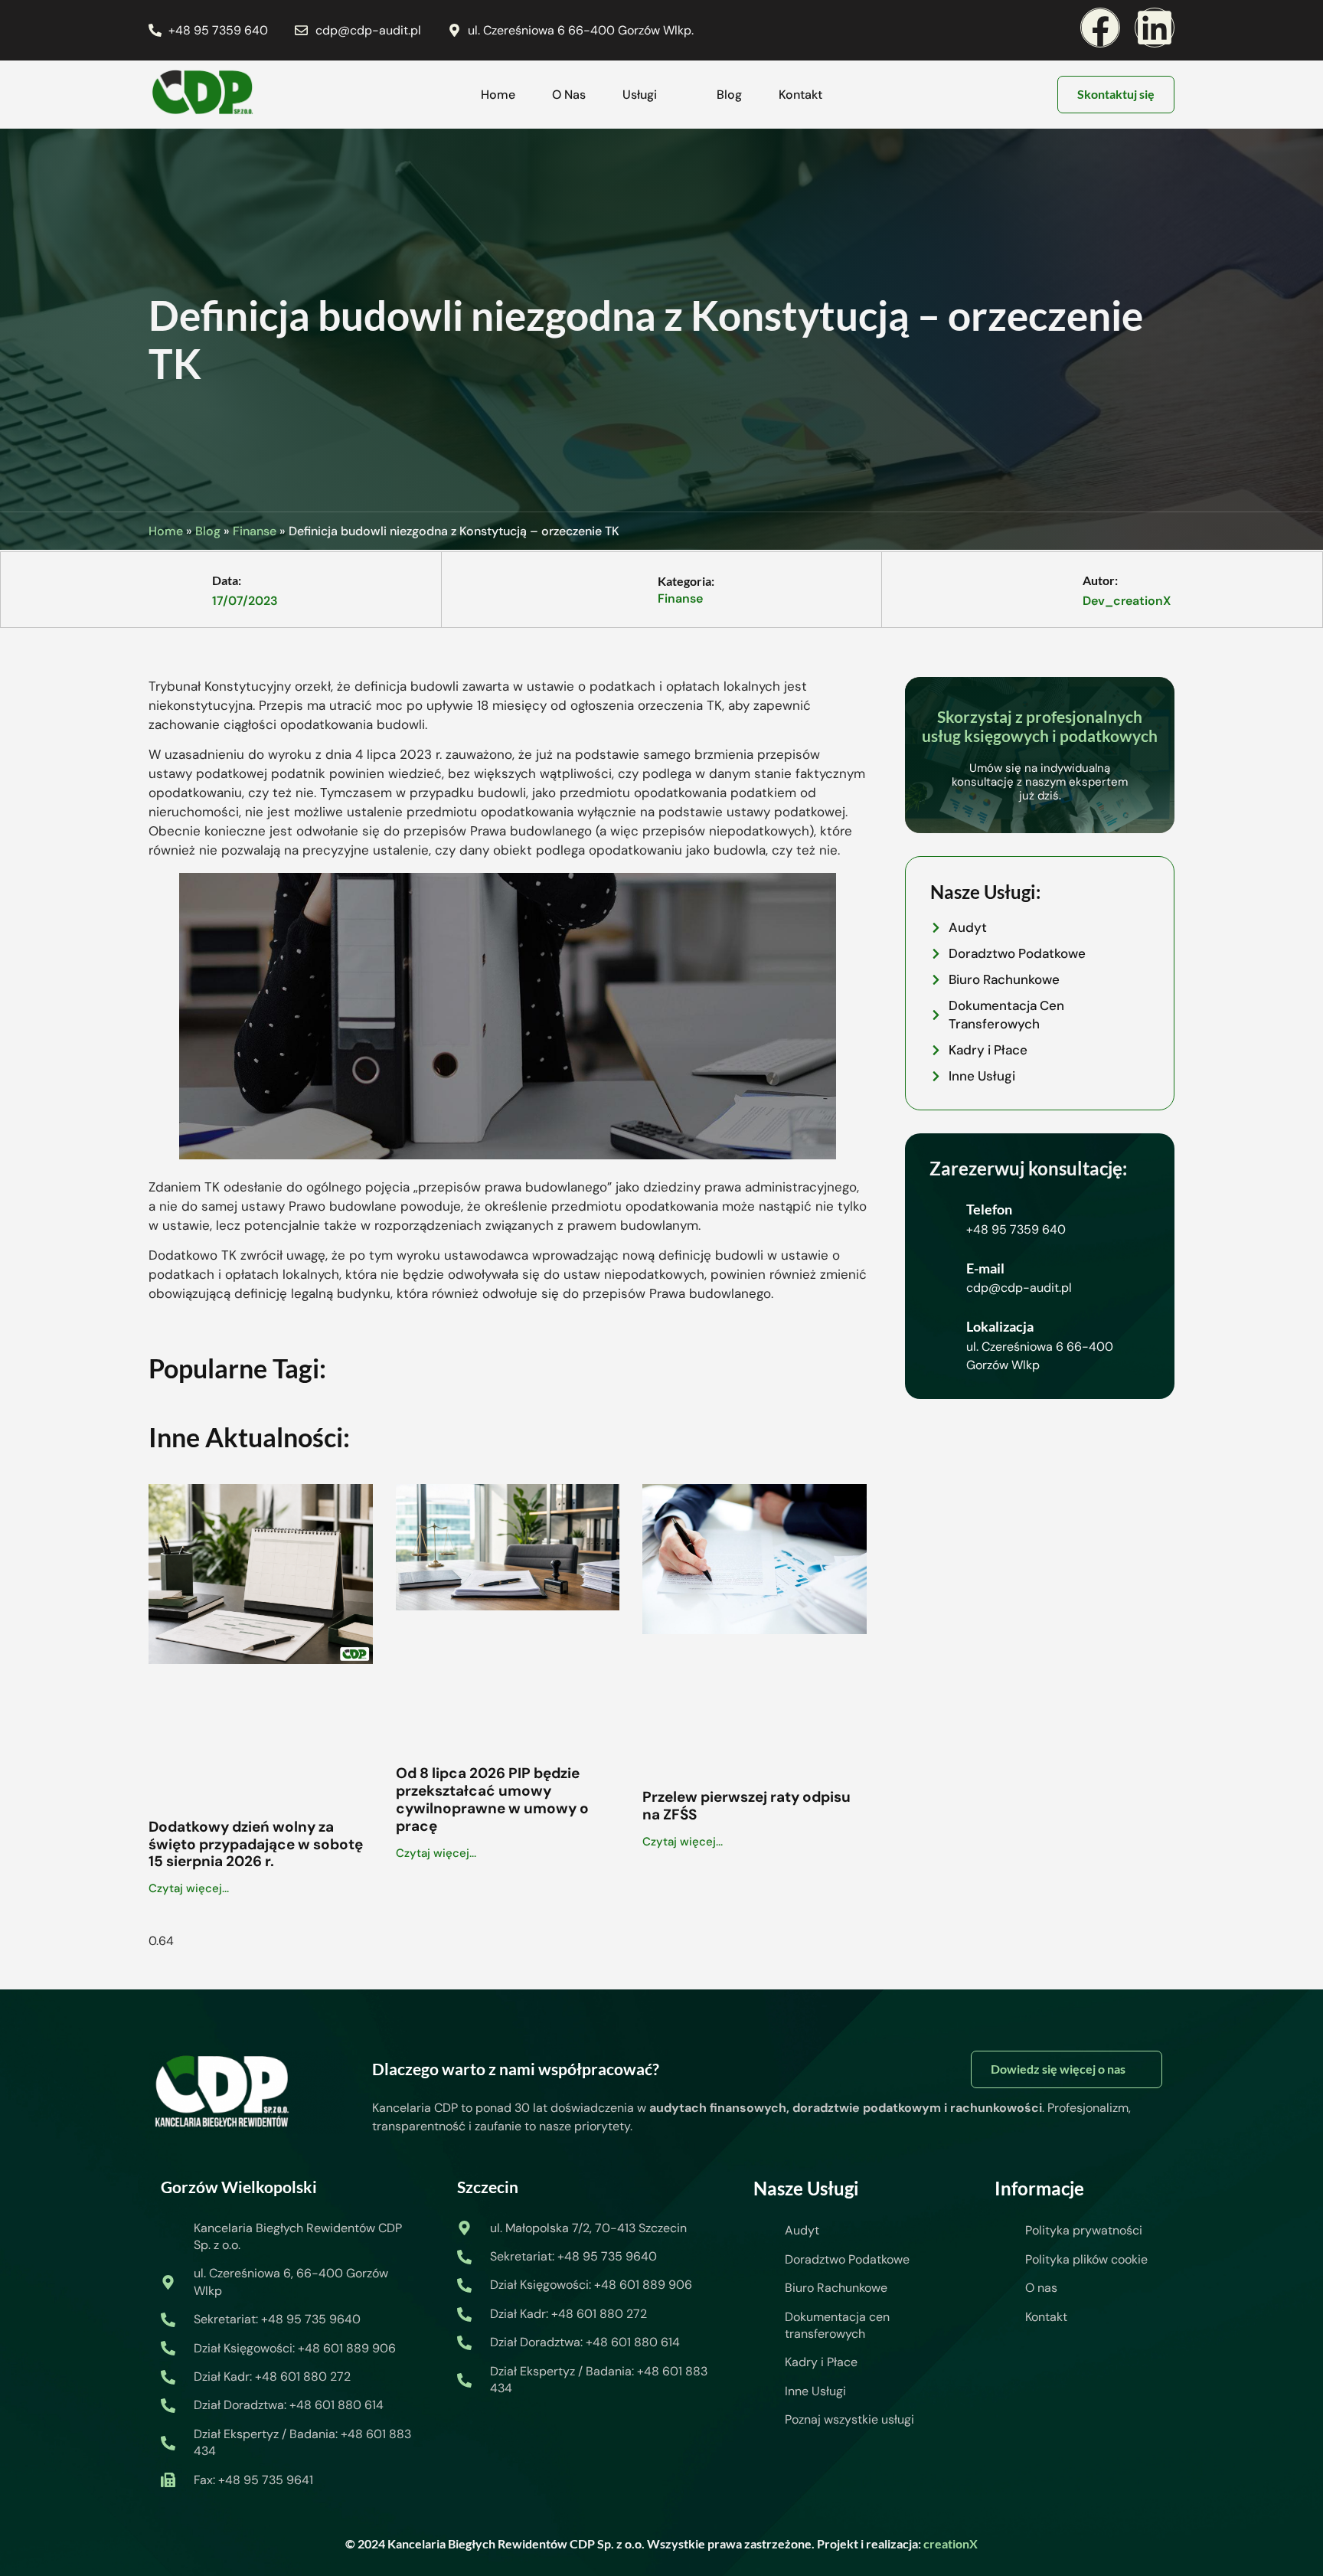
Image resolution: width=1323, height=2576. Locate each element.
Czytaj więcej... (189, 1888)
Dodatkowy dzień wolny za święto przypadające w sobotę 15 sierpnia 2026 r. (256, 1844)
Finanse (255, 531)
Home (498, 95)
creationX (951, 2543)
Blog (729, 95)
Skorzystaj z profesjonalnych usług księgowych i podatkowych (1040, 726)
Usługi (640, 95)
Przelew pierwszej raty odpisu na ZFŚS (746, 1806)
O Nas (569, 95)
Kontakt (800, 95)
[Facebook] (1100, 28)
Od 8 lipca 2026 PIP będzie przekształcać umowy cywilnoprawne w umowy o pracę (492, 1799)
